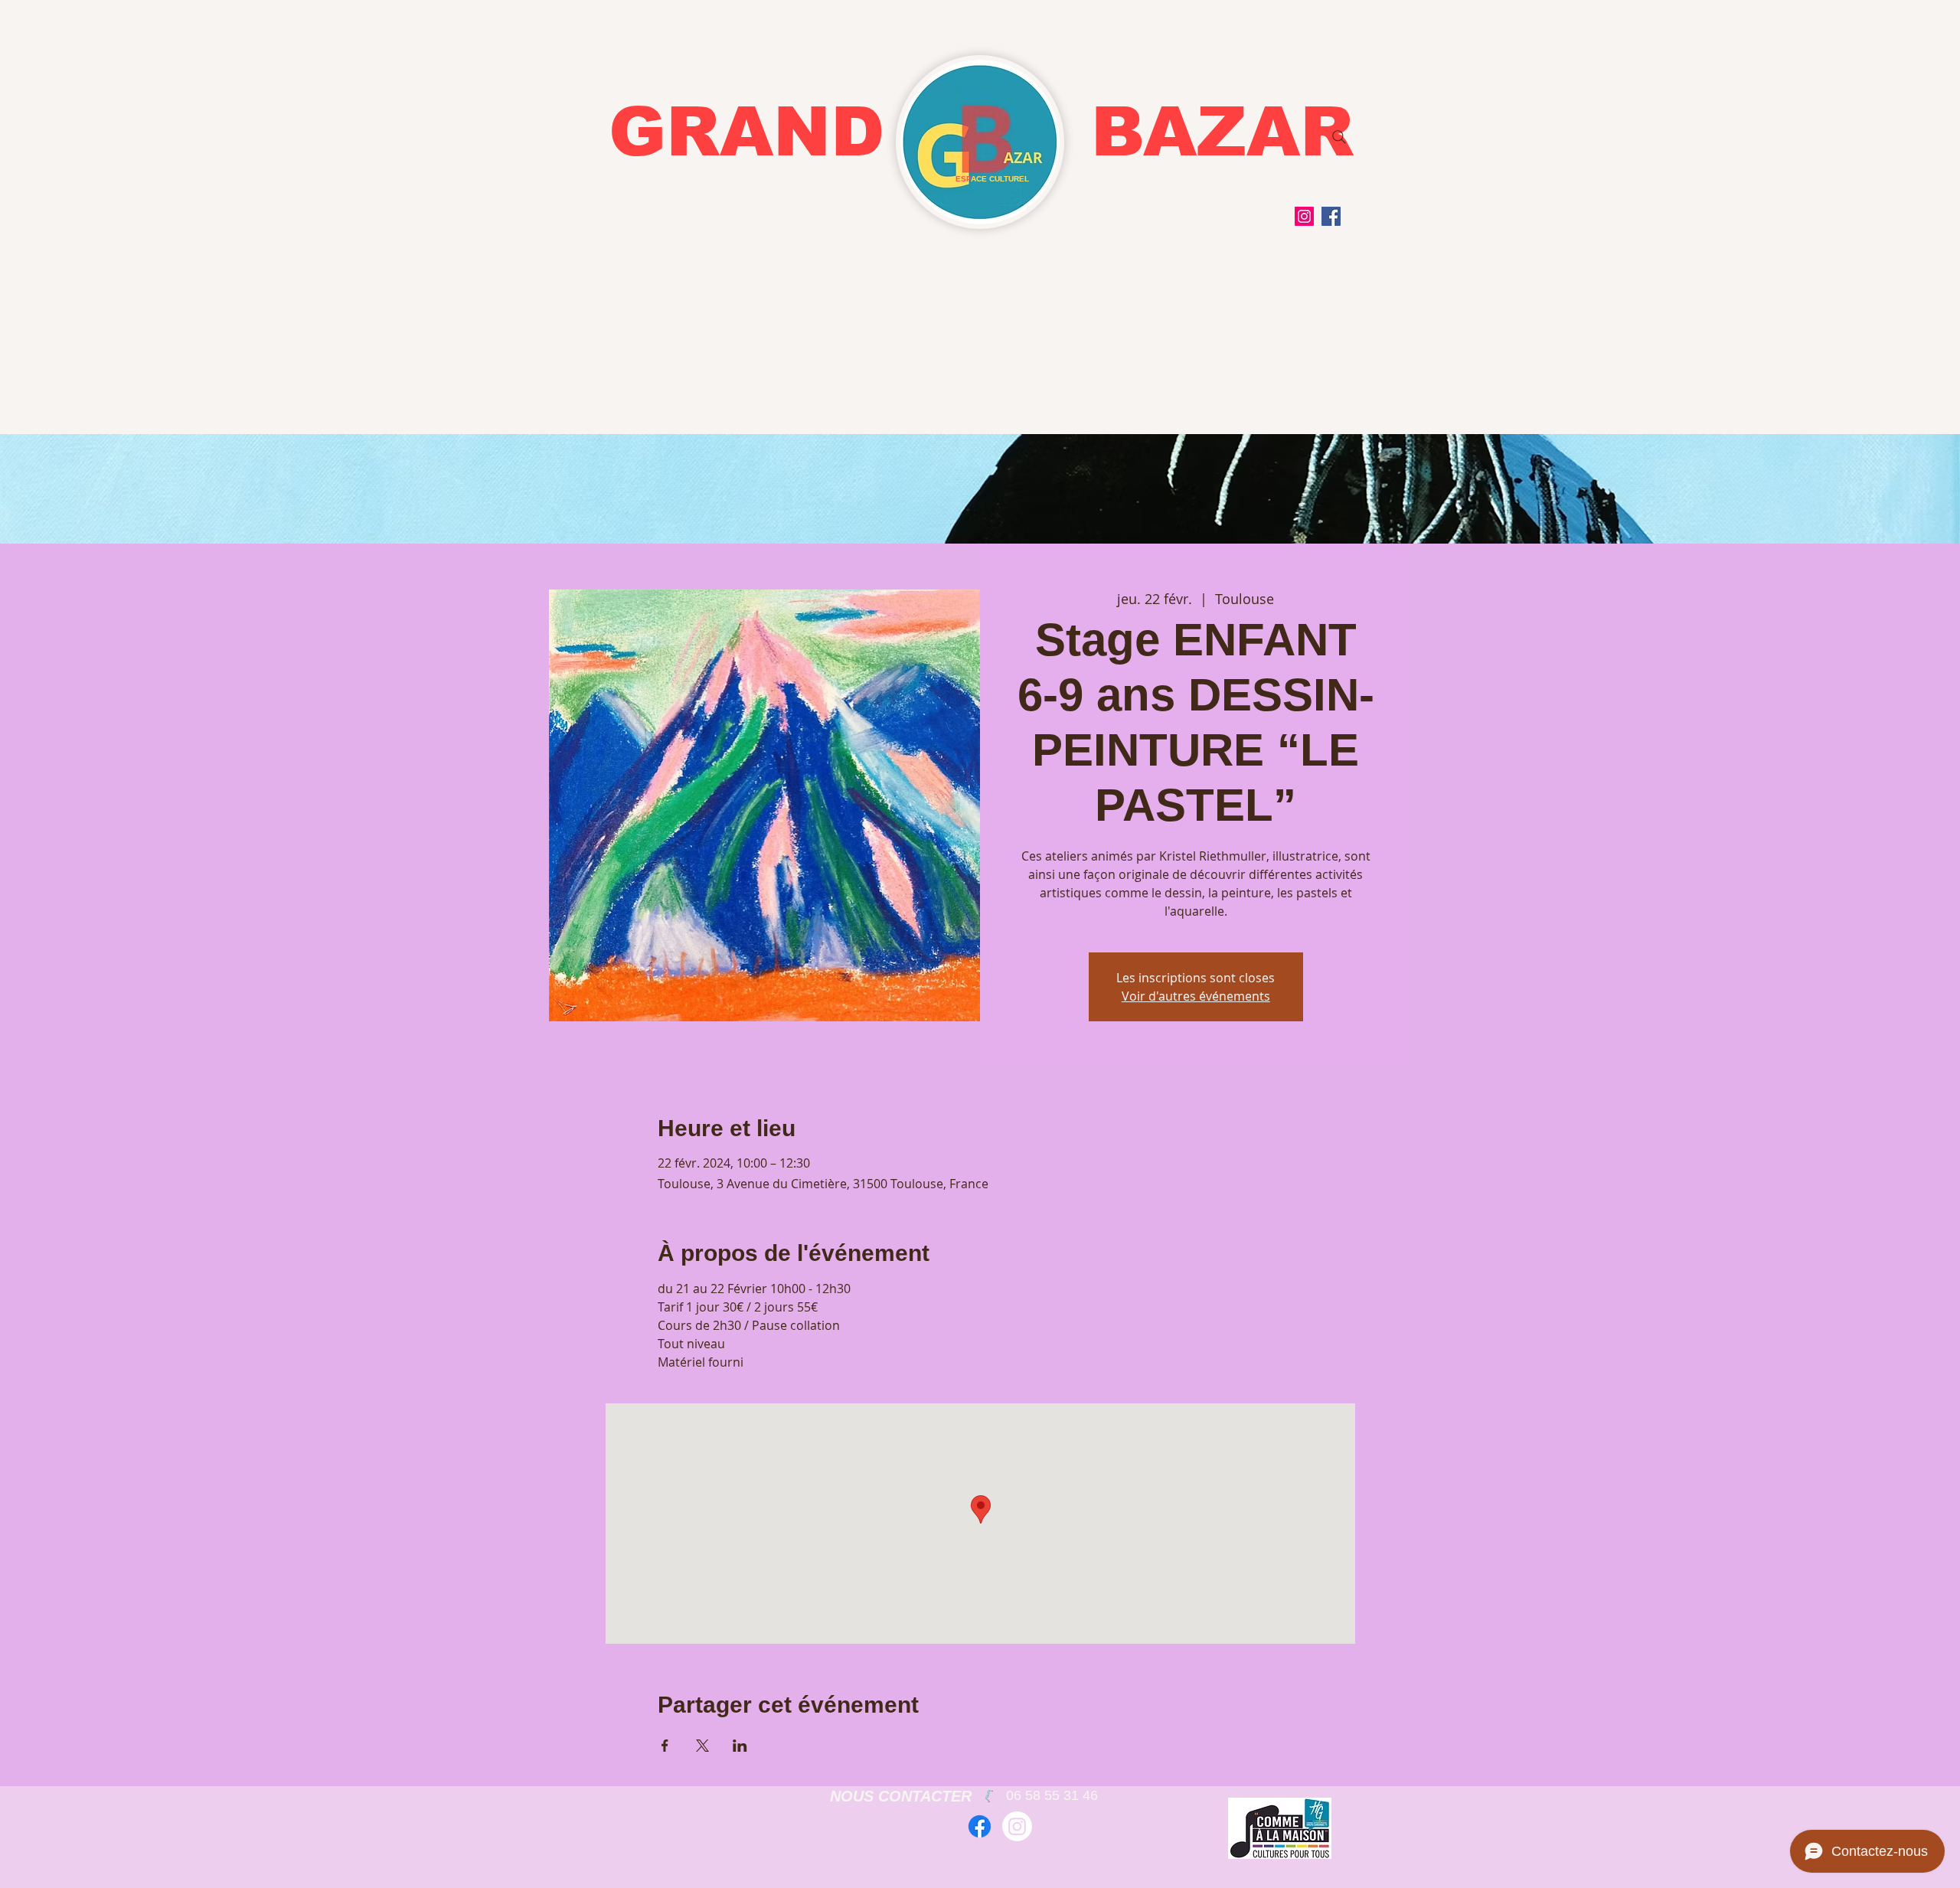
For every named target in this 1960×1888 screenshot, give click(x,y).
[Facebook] (1331, 216)
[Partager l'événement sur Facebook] (665, 1746)
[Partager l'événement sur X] (702, 1746)
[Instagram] (1304, 216)
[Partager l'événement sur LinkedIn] (740, 1746)
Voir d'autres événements (1196, 996)
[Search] (1339, 137)
